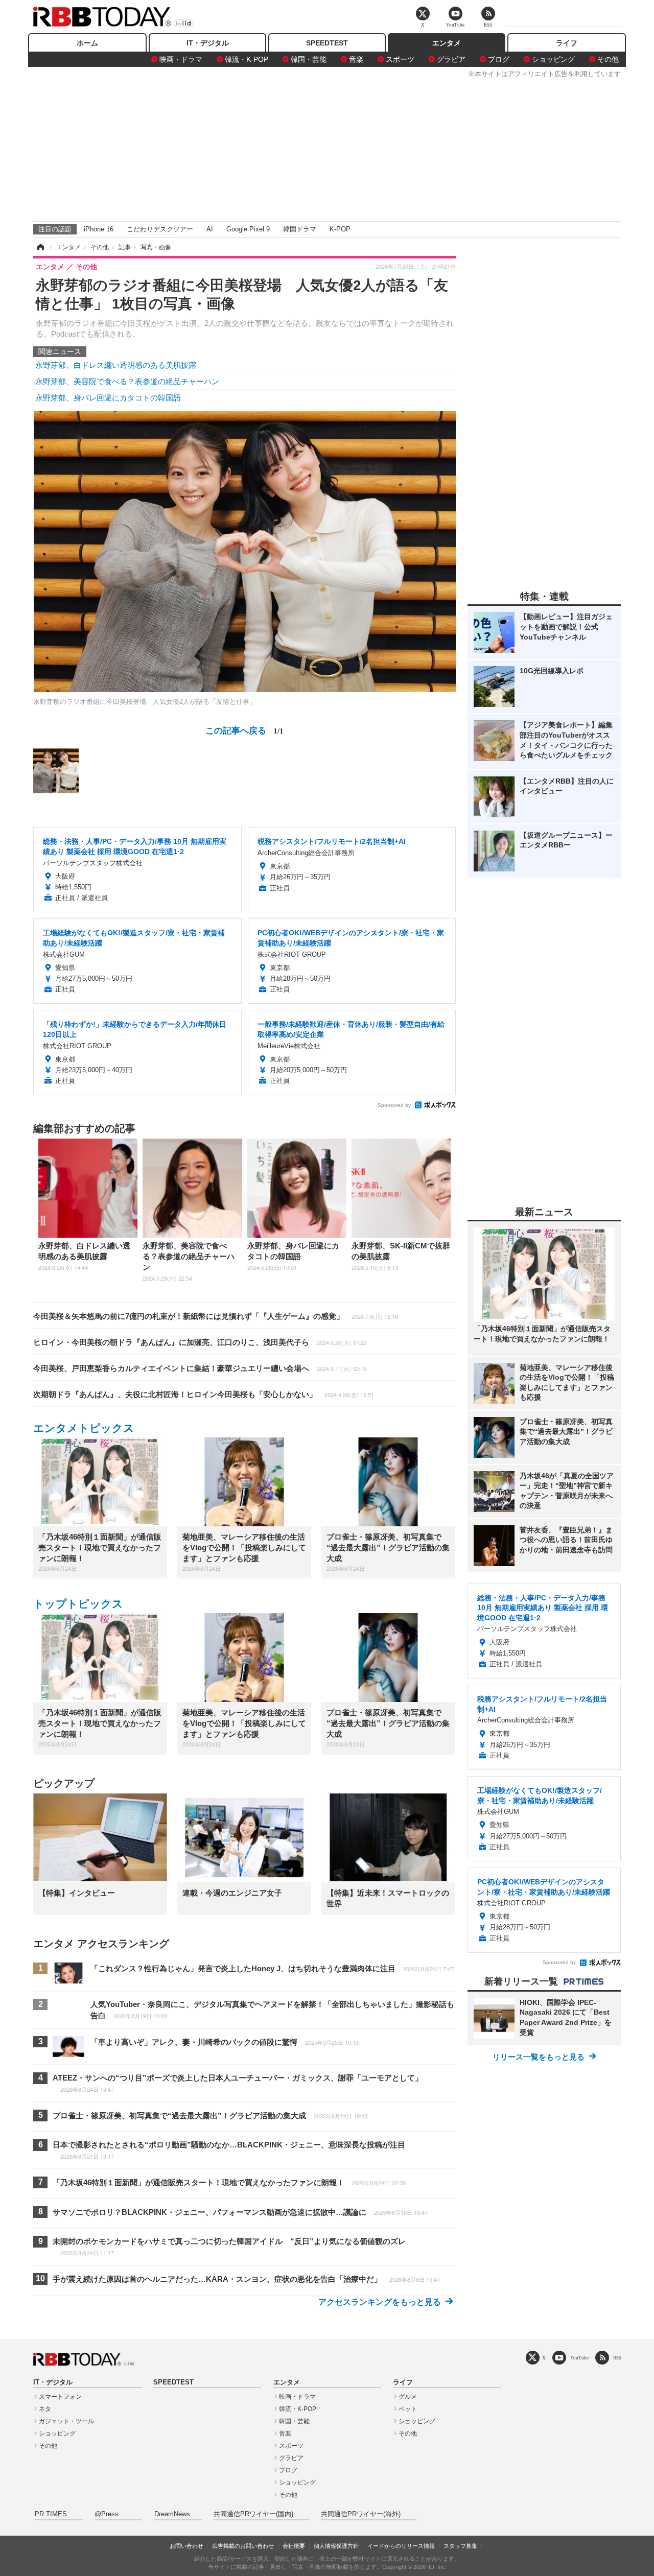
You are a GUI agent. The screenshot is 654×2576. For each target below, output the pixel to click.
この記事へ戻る (244, 730)
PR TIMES (51, 2514)
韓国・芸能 (309, 59)
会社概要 (294, 2546)
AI (210, 229)
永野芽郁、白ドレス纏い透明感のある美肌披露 (116, 365)
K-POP (340, 229)
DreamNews (172, 2514)
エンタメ (447, 43)
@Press (107, 2514)
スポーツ (400, 59)
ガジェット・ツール (66, 2421)
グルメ (408, 2397)
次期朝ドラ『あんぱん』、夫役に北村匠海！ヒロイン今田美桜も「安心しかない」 (204, 1394)
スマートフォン (60, 2397)
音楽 (356, 59)
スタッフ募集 (460, 2546)
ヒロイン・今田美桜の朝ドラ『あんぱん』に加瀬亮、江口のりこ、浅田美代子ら (200, 1342)
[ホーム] (40, 247)
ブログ (499, 59)
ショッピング (553, 59)
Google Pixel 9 (248, 229)
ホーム (87, 43)
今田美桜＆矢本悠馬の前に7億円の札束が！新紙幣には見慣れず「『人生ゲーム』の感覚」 (216, 1316)
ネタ (45, 2409)
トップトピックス (78, 1604)
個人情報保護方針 (336, 2546)
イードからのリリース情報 (401, 2546)
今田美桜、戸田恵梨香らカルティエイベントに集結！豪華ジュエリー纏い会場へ (200, 1368)
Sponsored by (394, 1105)
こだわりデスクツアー (160, 229)
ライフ (567, 43)
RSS (617, 2358)
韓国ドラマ (300, 229)
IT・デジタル (208, 43)
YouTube (579, 2358)
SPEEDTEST (327, 43)
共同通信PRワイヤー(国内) (253, 2514)
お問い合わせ (186, 2546)
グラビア (451, 59)
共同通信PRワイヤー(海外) (361, 2514)
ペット (408, 2409)
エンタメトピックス (84, 1428)
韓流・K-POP (247, 59)
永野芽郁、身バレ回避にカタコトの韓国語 (108, 398)
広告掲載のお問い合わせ (243, 2546)
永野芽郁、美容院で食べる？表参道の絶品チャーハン (127, 381)
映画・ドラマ (181, 59)
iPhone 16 (99, 229)
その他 (608, 59)
